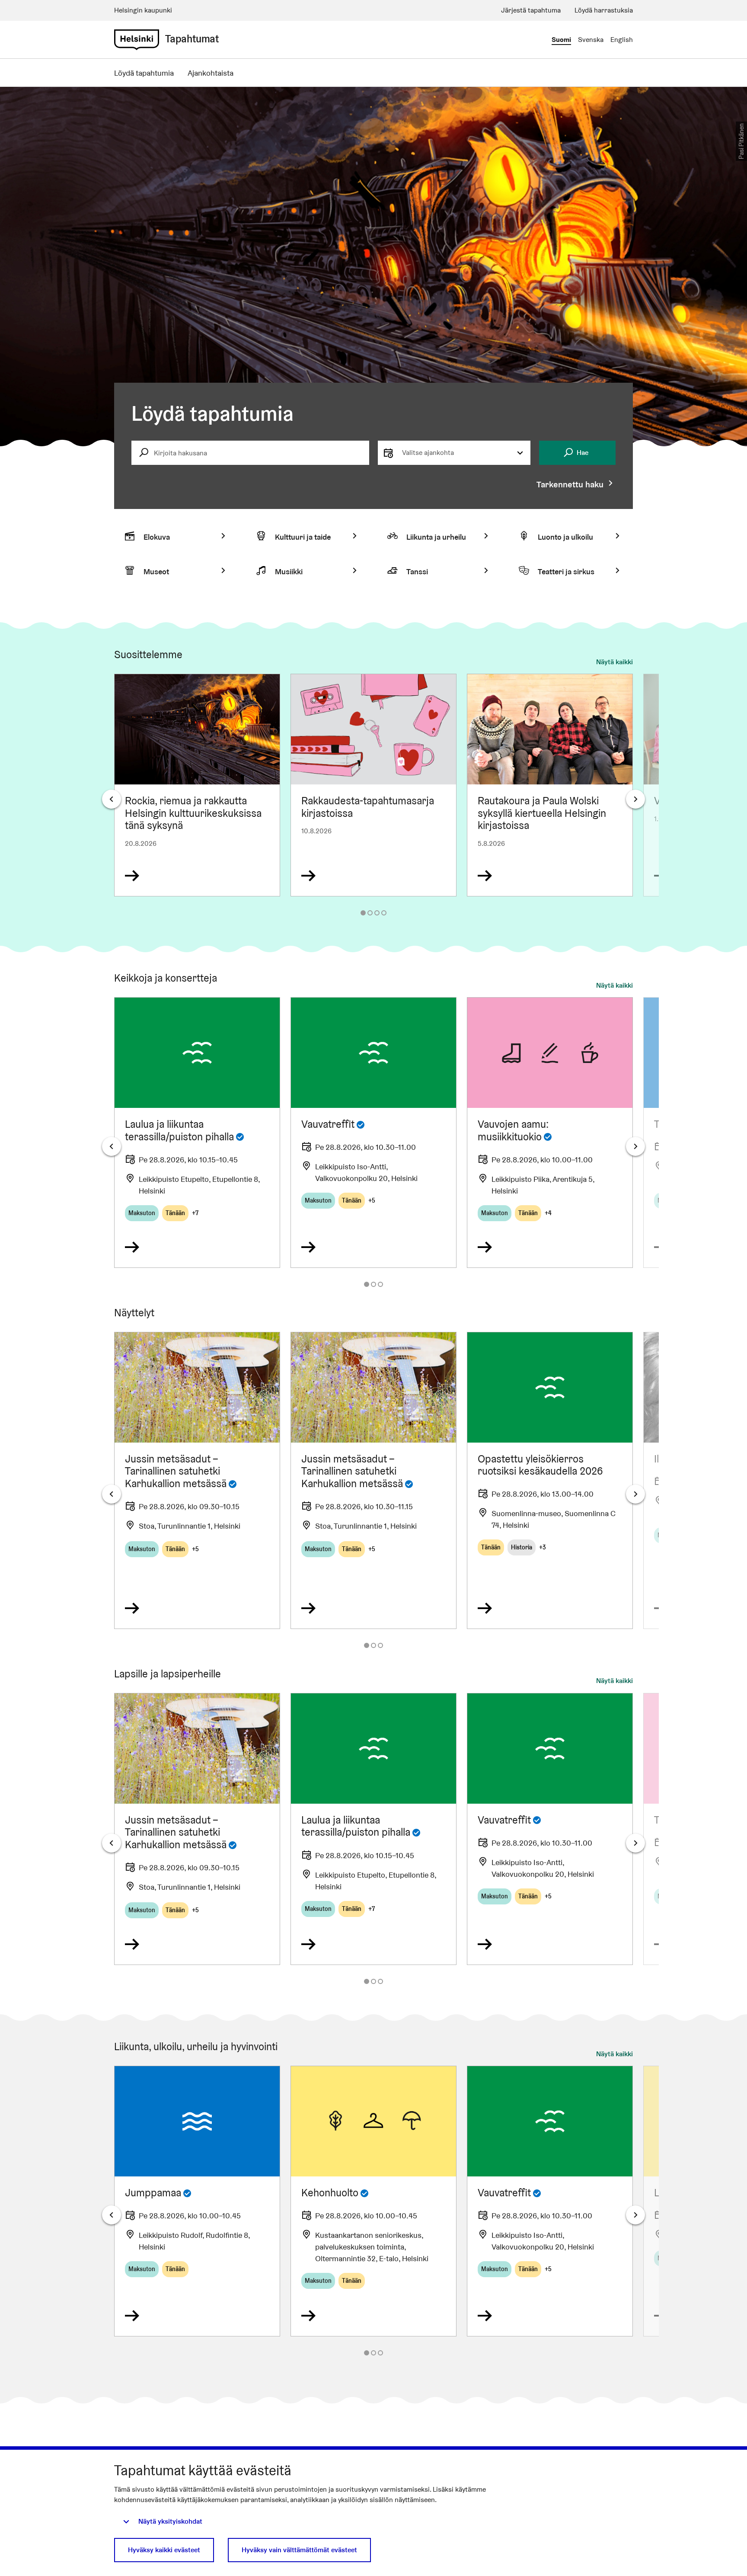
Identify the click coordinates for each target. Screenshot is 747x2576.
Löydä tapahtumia (144, 73)
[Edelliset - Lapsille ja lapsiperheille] (112, 1843)
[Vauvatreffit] (373, 1133)
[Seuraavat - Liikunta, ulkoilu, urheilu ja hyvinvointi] (635, 2215)
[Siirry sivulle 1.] (363, 913)
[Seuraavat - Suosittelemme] (635, 799)
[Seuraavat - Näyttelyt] (635, 1494)
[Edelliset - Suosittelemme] (112, 799)
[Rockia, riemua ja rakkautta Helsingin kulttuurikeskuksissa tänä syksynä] (197, 785)
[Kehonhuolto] (373, 2201)
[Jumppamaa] (197, 2201)
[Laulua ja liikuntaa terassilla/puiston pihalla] (197, 1133)
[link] (137, 40)
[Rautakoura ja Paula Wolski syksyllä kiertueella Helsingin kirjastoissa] (550, 785)
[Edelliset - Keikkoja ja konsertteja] (112, 1146)
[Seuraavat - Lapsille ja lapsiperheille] (635, 1843)
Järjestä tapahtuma (531, 10)
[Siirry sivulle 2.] (370, 913)
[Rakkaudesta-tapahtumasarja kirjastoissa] (373, 785)
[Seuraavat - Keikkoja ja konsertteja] (635, 1146)
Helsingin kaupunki (143, 10)
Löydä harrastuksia (604, 10)
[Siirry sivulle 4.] (384, 913)
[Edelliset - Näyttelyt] (112, 1494)
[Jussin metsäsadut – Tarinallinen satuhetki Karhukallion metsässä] (197, 1480)
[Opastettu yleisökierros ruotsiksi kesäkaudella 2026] (550, 1480)
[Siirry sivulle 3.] (377, 913)
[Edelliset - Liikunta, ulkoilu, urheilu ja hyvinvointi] (112, 2215)
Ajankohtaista (211, 73)
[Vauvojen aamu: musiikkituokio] (550, 1133)
